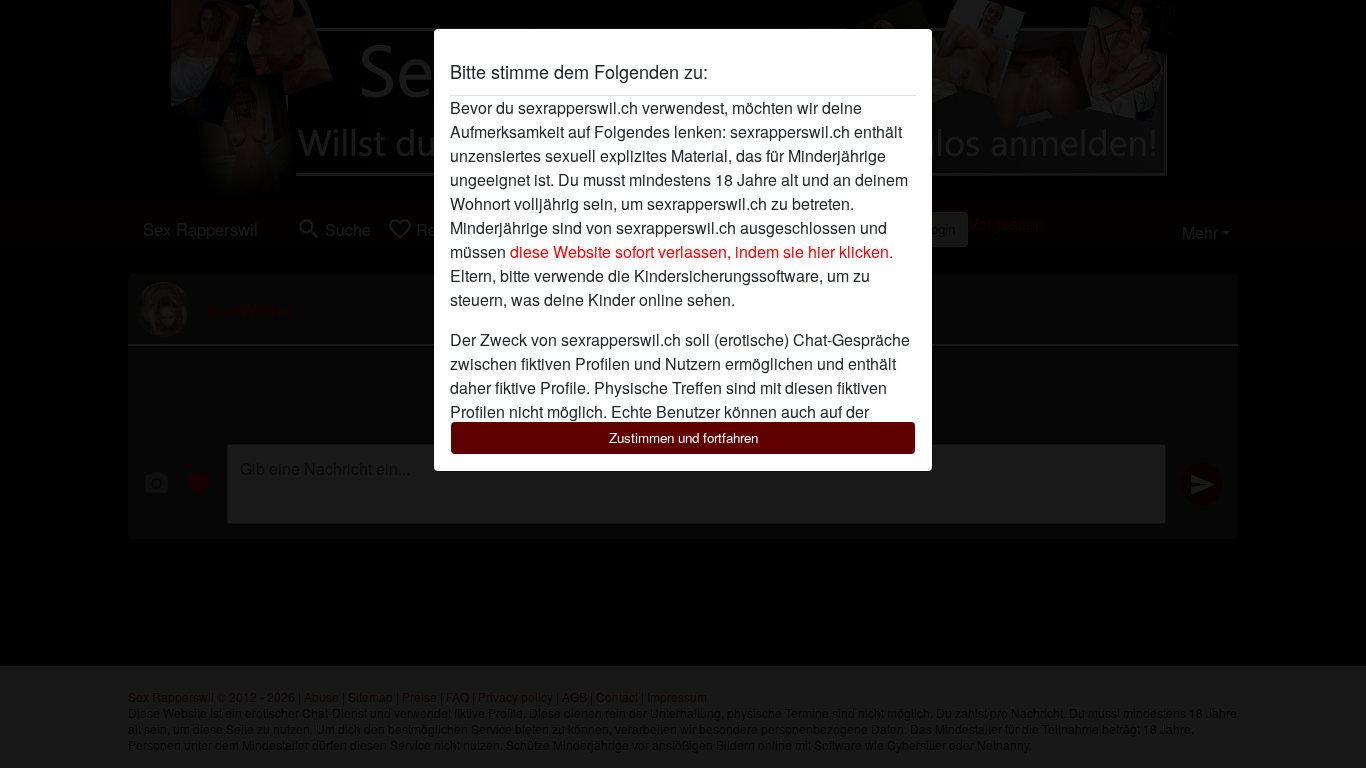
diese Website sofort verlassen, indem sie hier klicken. (701, 251)
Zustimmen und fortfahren (683, 437)
